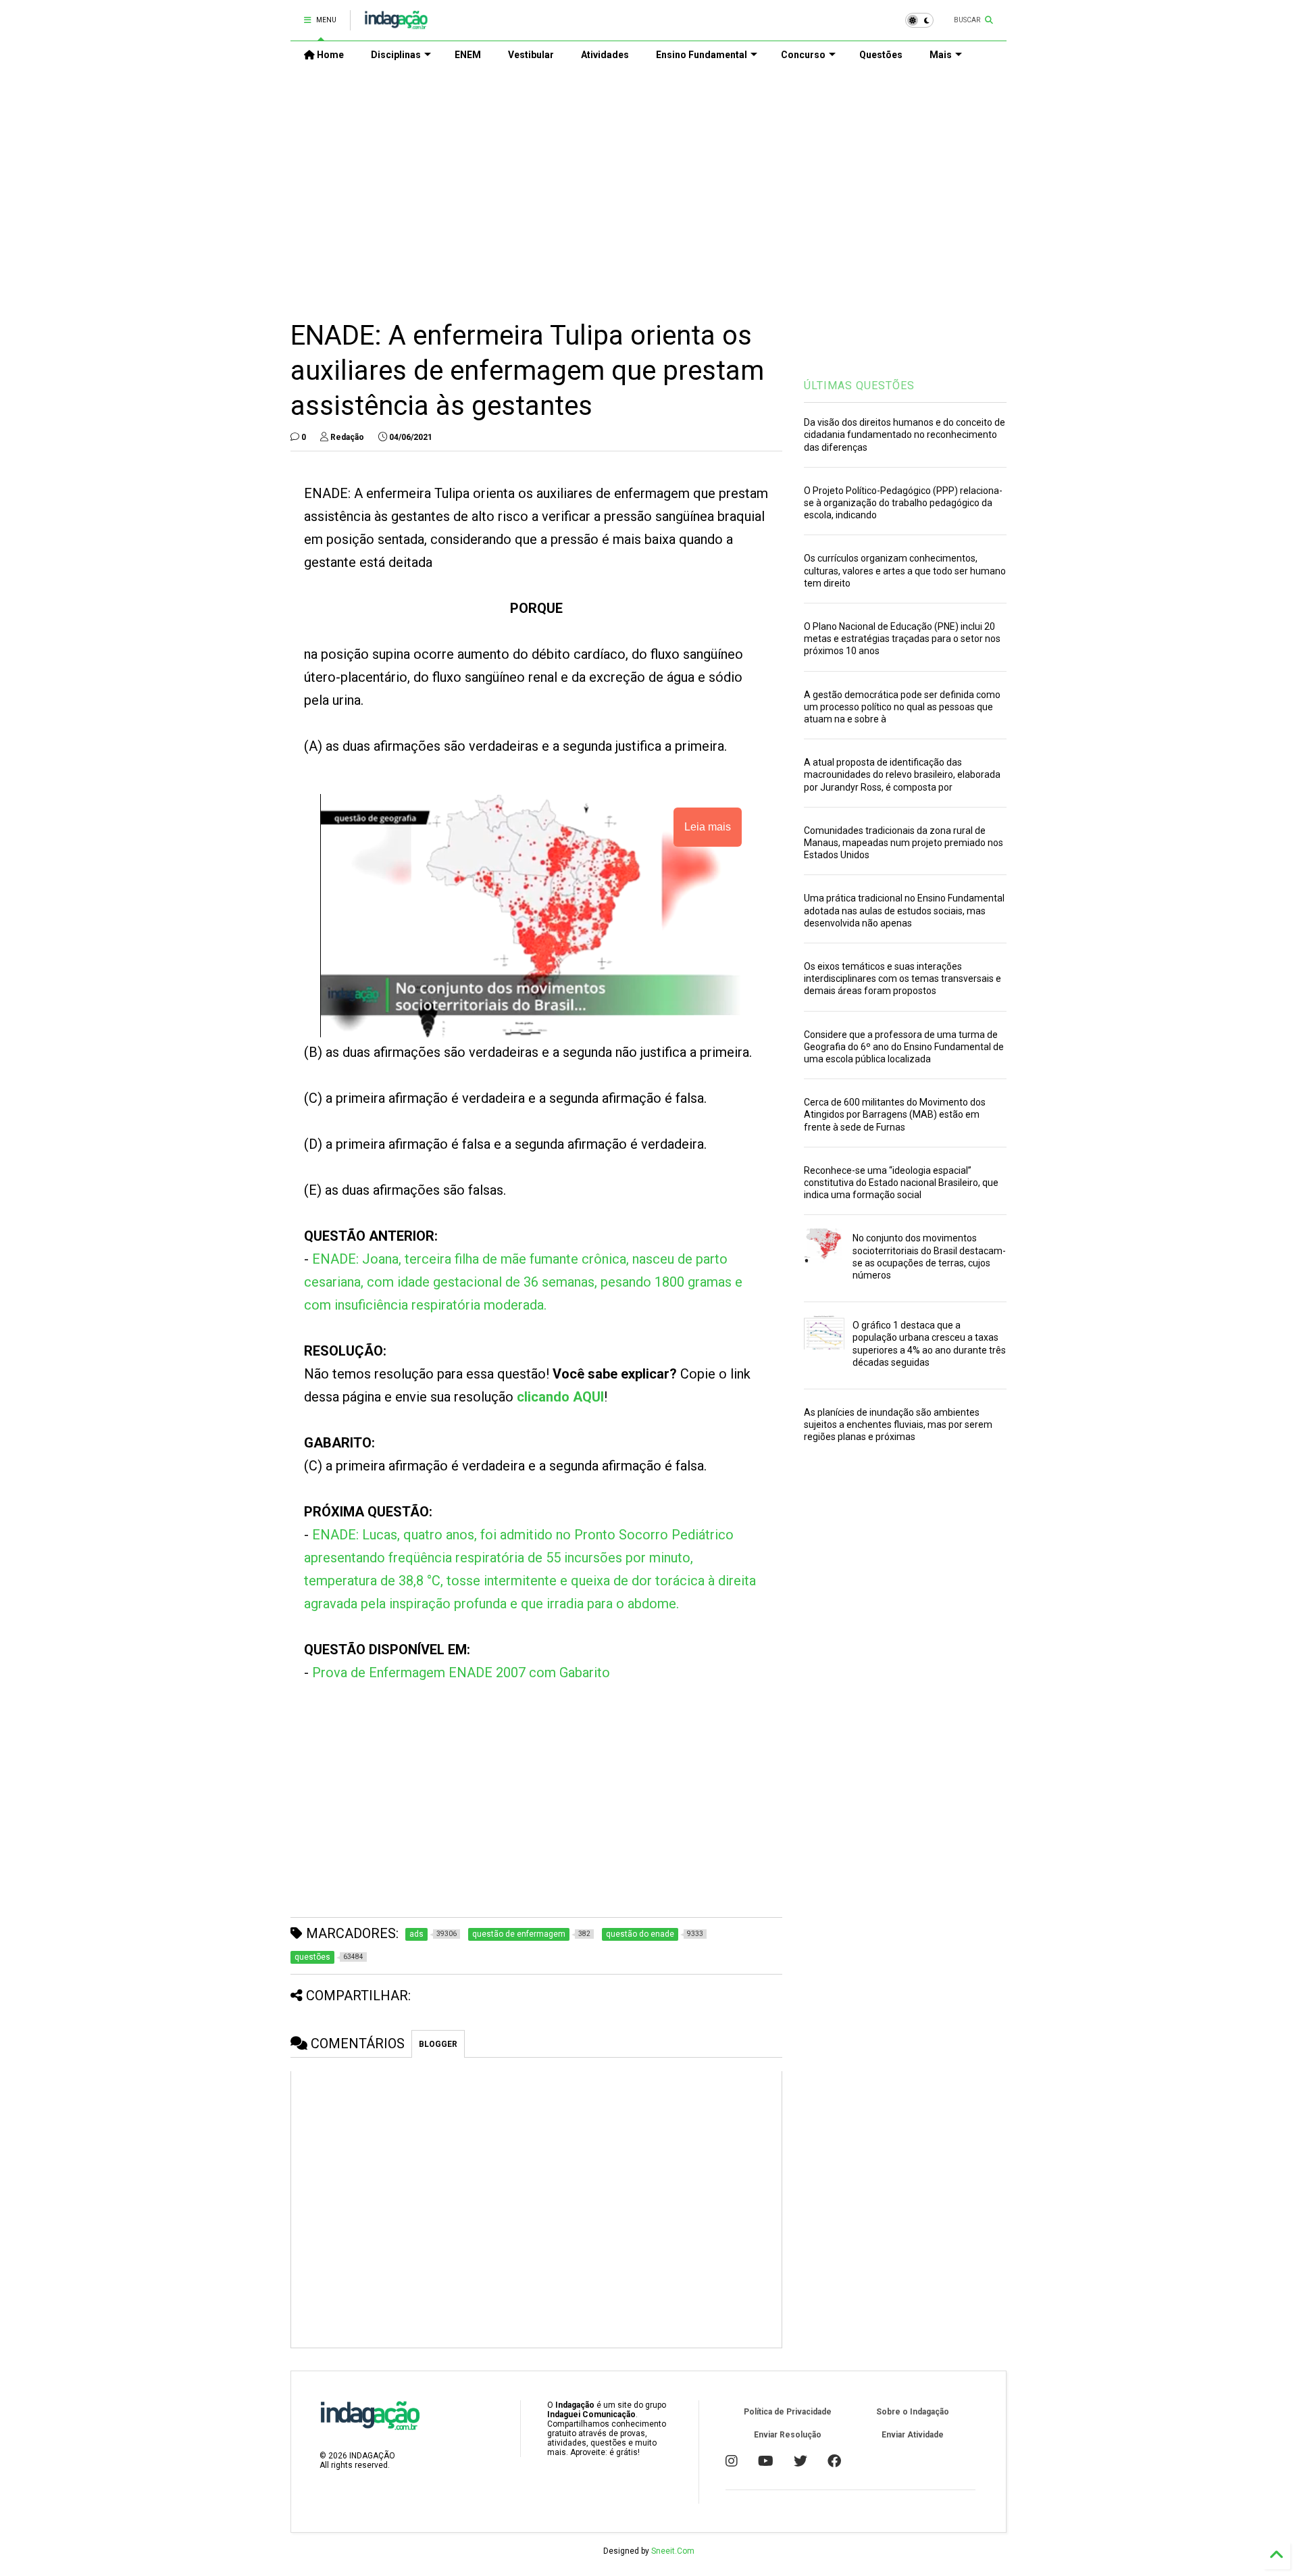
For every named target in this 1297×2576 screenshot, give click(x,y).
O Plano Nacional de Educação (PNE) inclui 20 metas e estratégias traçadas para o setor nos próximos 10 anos (902, 639)
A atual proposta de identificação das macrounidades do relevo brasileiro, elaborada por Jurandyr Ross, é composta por (902, 774)
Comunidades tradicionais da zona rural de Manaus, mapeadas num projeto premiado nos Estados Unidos (904, 843)
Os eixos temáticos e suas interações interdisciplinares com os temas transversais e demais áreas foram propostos (902, 979)
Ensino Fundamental (702, 55)
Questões (881, 55)
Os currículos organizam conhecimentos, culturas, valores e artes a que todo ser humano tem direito (905, 570)
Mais (941, 55)
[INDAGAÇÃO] (396, 24)
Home (329, 55)
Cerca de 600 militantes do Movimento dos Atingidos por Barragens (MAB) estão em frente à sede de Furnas (895, 1114)
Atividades (605, 55)
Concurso (803, 55)
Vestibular (531, 55)
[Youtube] (766, 2461)
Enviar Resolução (788, 2435)
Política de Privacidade (788, 2412)
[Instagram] (732, 2461)
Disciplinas (396, 55)
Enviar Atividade (913, 2435)
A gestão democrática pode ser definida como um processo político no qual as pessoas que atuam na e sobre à (902, 707)
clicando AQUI (560, 1397)
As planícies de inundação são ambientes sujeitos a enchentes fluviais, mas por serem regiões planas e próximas (898, 1425)
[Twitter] (800, 2461)
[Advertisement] (648, 183)
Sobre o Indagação (913, 2412)
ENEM (468, 55)
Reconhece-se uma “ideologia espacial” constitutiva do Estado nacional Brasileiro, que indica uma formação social (901, 1183)
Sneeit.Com (673, 2551)
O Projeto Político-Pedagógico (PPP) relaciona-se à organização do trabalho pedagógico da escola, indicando (903, 503)
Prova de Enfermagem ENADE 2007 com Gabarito (461, 1673)
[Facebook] (834, 2461)
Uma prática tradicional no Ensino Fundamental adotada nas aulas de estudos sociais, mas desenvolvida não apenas (904, 910)
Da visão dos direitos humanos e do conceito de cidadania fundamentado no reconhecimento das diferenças (905, 435)
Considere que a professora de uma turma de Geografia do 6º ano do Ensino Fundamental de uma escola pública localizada (904, 1047)
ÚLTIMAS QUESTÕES (859, 386)
